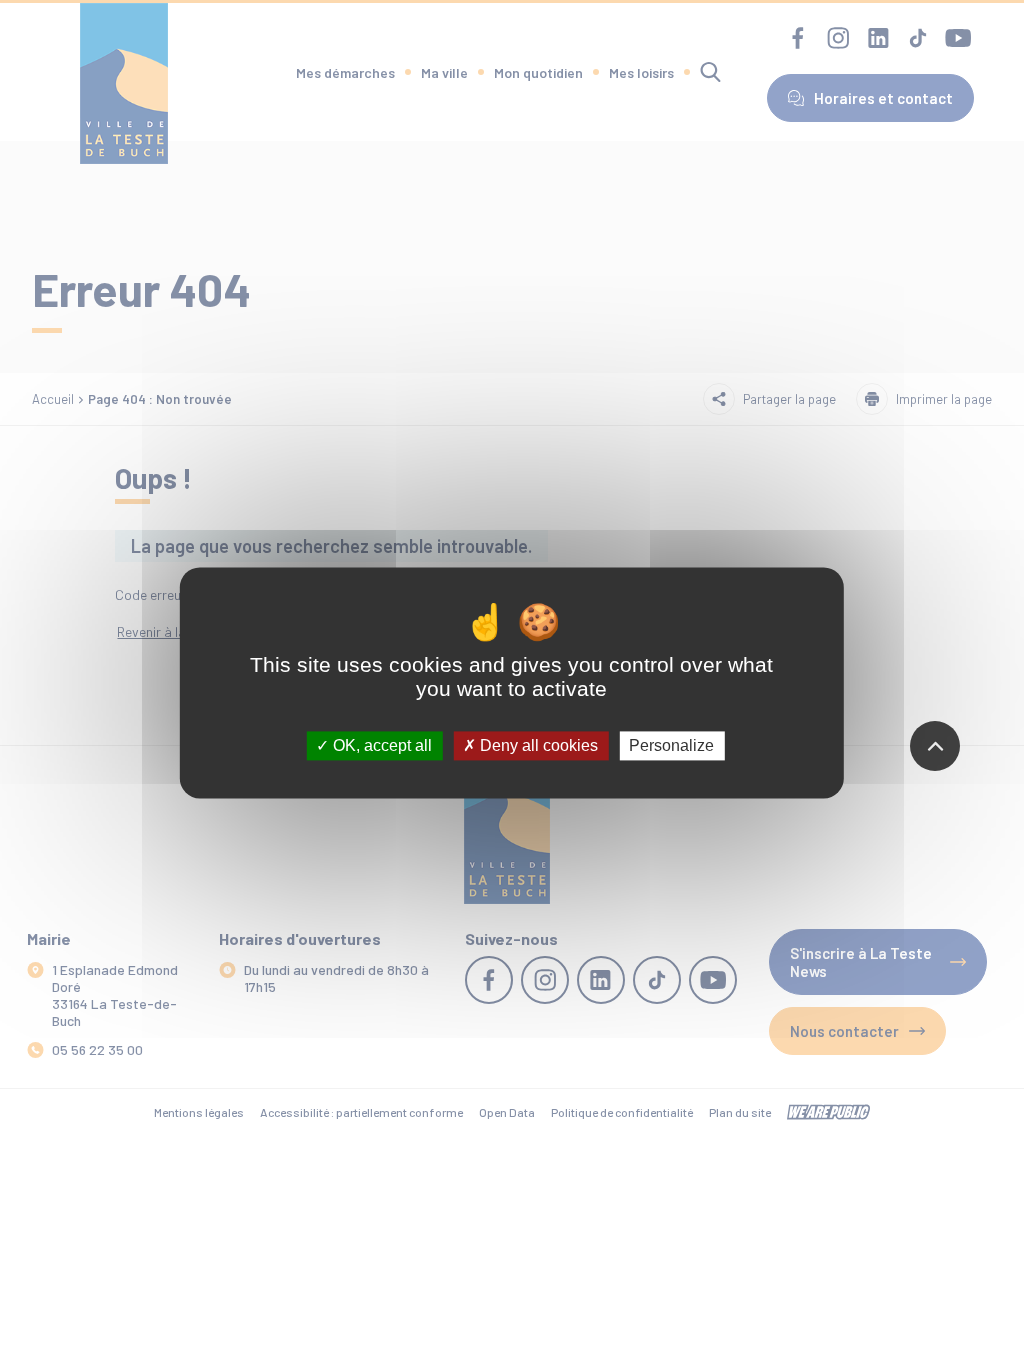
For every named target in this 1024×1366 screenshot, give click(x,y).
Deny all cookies (537, 745)
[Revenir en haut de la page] (935, 746)
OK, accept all (380, 745)
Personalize (671, 745)
